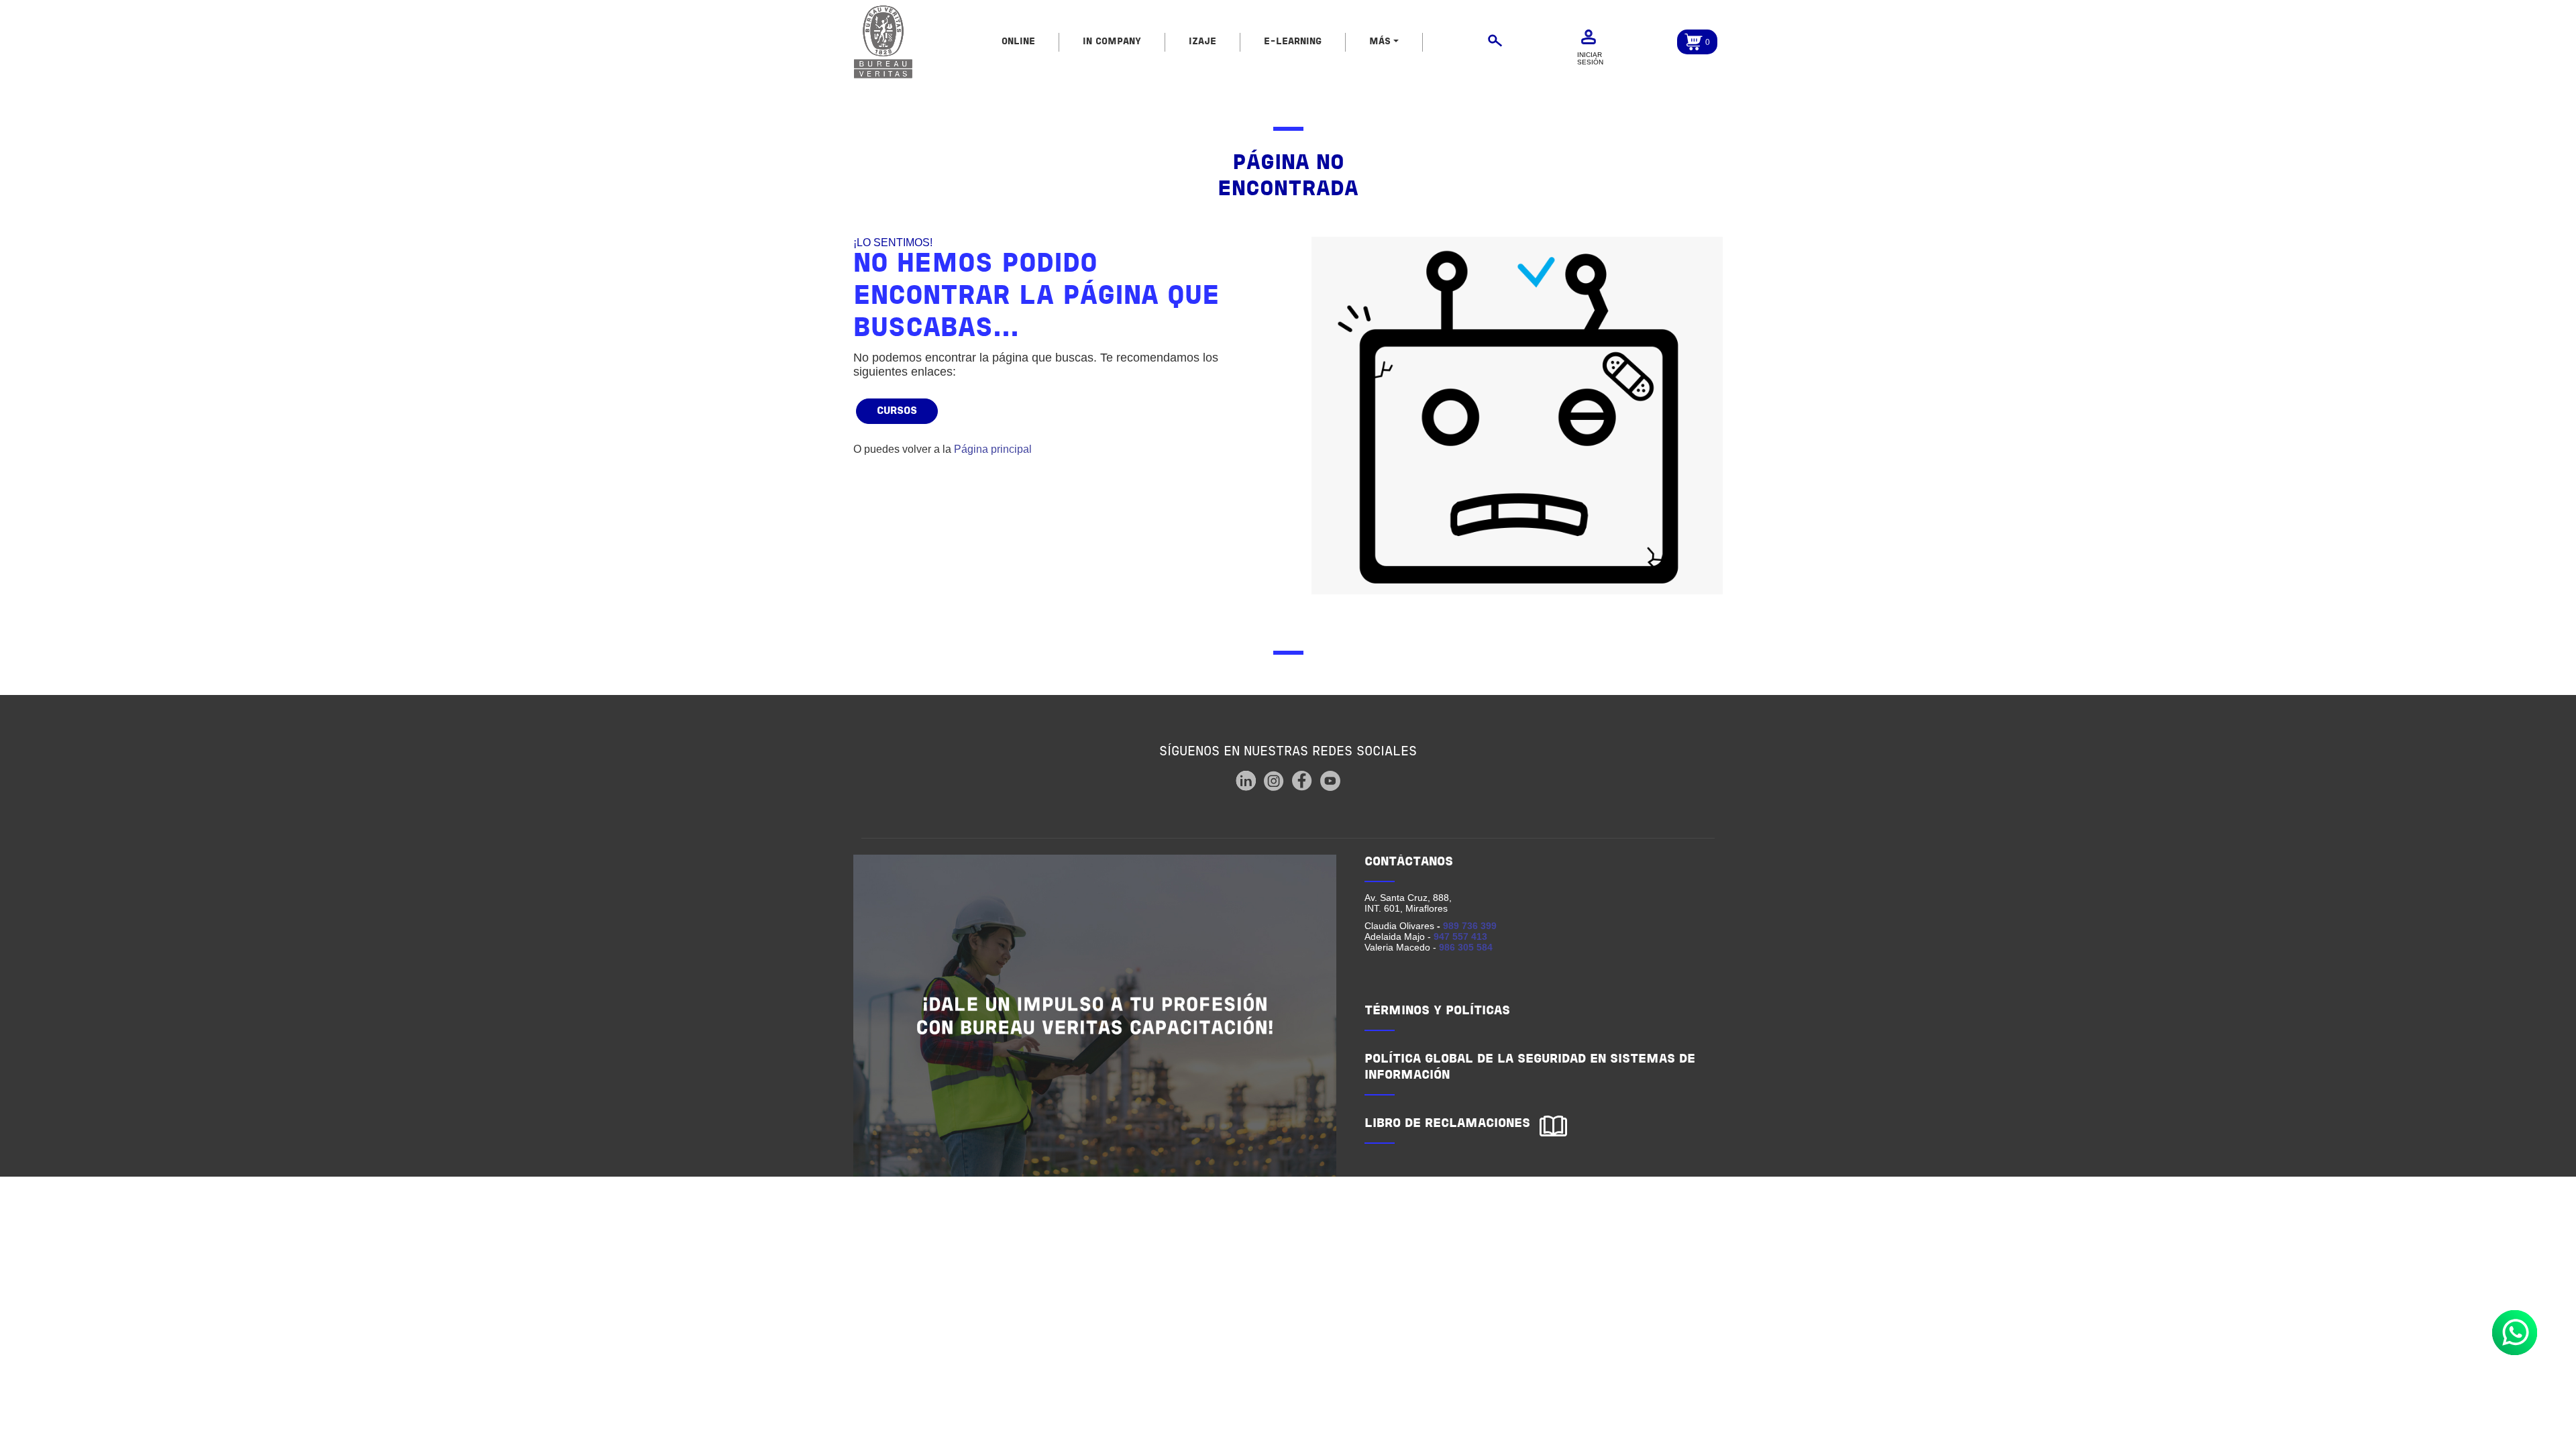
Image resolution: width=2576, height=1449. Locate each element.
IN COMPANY (1112, 42)
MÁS (1380, 42)
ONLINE (1018, 42)
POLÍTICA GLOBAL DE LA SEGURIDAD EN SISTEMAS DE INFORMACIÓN (1530, 1068)
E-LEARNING (1293, 42)
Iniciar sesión (1590, 58)
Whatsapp (2515, 1333)
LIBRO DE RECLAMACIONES (1447, 1124)
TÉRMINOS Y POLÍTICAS (1437, 1011)
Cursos (897, 411)
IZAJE (1202, 42)
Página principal (993, 449)
